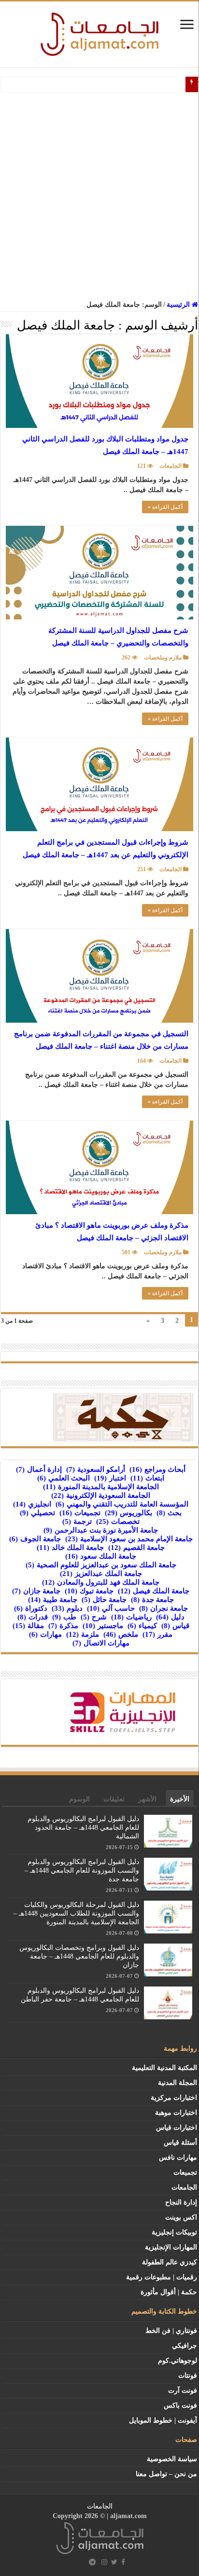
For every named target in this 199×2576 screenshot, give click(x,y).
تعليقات (114, 1799)
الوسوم (79, 1799)
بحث (169, 1513)
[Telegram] (92, 2562)
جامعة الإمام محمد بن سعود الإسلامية (129, 1539)
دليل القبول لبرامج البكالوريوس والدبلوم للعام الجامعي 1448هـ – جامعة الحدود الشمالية (83, 1828)
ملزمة (83, 1634)
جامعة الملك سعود (101, 1556)
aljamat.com (128, 2516)
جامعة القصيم (136, 1548)
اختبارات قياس (177, 2128)
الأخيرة (180, 1799)
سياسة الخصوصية (172, 2459)
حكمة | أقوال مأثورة (169, 2292)
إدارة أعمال (39, 1469)
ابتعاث (147, 1478)
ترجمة (77, 1521)
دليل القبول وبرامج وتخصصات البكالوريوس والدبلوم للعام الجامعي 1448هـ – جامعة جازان (79, 1956)
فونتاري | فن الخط (171, 2331)
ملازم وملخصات (163, 658)
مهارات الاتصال (101, 1643)
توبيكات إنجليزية (174, 2232)
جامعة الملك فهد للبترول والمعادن (101, 1582)
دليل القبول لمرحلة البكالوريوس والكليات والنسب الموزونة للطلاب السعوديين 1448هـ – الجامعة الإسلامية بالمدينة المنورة (76, 1913)
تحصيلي (37, 1513)
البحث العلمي (64, 1478)
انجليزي (32, 1504)
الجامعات (171, 466)
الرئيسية (179, 305)
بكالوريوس (128, 1513)
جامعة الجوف (35, 1539)
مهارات (45, 1634)
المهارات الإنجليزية (171, 2247)
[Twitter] (114, 2562)
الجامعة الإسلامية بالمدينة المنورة (101, 1487)
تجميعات (80, 1513)
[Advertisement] (99, 196)
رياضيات (131, 1617)
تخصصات (118, 1521)
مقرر (157, 1634)
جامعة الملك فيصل (154, 1591)
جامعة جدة (152, 1600)
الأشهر (147, 1799)
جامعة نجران (163, 1608)
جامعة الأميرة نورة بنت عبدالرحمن (101, 1530)
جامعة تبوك (89, 1591)
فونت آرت (183, 2391)
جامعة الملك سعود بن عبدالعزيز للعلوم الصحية (101, 1565)
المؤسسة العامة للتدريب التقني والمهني (122, 1504)
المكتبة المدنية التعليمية (164, 2068)
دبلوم (67, 1608)
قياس (175, 1626)
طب (64, 1617)
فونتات (188, 2376)
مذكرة (63, 1626)
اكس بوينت (181, 2217)
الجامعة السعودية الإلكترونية (101, 1495)
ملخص (121, 1634)
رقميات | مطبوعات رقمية (162, 2277)
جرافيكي (185, 2346)
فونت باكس (180, 2405)
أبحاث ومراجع (157, 1469)
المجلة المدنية (178, 2083)
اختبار (110, 1478)
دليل (170, 1617)
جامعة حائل (104, 1600)
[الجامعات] (99, 32)
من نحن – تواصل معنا (166, 2474)
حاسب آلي (111, 1608)
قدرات (33, 1617)
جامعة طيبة (53, 1600)
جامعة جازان (36, 1591)
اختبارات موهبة (176, 2113)
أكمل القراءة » (165, 507)
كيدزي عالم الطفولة (170, 2262)
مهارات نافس (178, 2158)
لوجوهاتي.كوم (178, 2361)
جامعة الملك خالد (70, 1548)
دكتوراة (31, 1608)
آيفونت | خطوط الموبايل (163, 2420)
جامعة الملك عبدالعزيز (101, 1574)
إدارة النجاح (181, 2202)
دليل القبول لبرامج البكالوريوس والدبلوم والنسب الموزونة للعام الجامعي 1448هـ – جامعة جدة (82, 1870)
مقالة (28, 1626)
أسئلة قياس (180, 2143)
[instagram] (104, 2562)
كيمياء (142, 1626)
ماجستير (103, 1626)
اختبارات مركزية (174, 2098)
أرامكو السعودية (96, 1469)
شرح (94, 1617)
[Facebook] (123, 2562)
